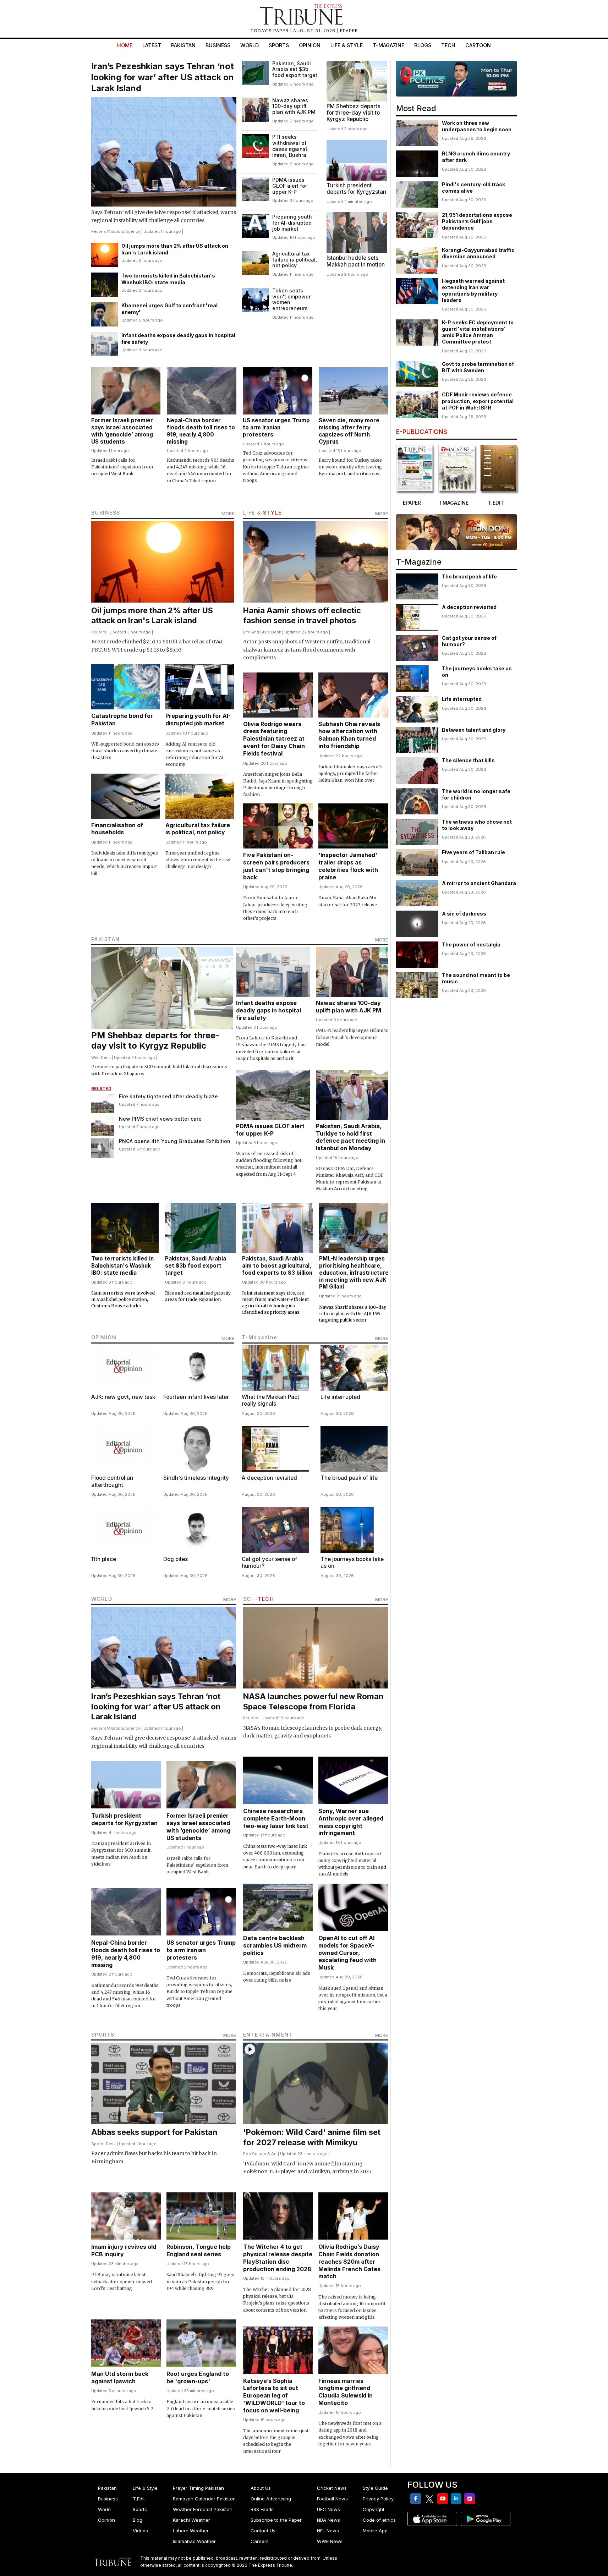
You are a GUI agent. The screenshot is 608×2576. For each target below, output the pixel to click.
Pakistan (183, 45)
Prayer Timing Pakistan (198, 2488)
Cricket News (332, 2488)
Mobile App (375, 2531)
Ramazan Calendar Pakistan (204, 2499)
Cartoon (478, 45)
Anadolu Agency (124, 231)
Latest (152, 45)
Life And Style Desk (262, 632)
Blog (138, 2520)
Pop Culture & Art (260, 2154)
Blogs (423, 45)
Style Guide (375, 2488)
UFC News (328, 2509)
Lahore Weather (191, 2531)
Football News (332, 2499)
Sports (279, 45)
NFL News (328, 2531)
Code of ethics (379, 2520)
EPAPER (349, 31)
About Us (261, 2488)
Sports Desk (103, 2144)
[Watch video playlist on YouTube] (456, 79)
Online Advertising (271, 2499)
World (250, 45)
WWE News (330, 2541)
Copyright (374, 2509)
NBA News (328, 2520)
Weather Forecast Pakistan (203, 2509)
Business (218, 45)
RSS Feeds (262, 2509)
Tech (448, 45)
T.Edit (139, 2499)
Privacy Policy (378, 2499)
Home (125, 45)
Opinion (310, 45)
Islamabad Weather (194, 2541)
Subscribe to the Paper (276, 2520)
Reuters (99, 231)
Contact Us (263, 2531)
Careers (260, 2541)
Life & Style (347, 45)
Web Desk (101, 1058)
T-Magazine (388, 45)
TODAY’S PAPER (270, 31)
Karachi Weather (191, 2520)
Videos (140, 2531)
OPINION (104, 1337)
